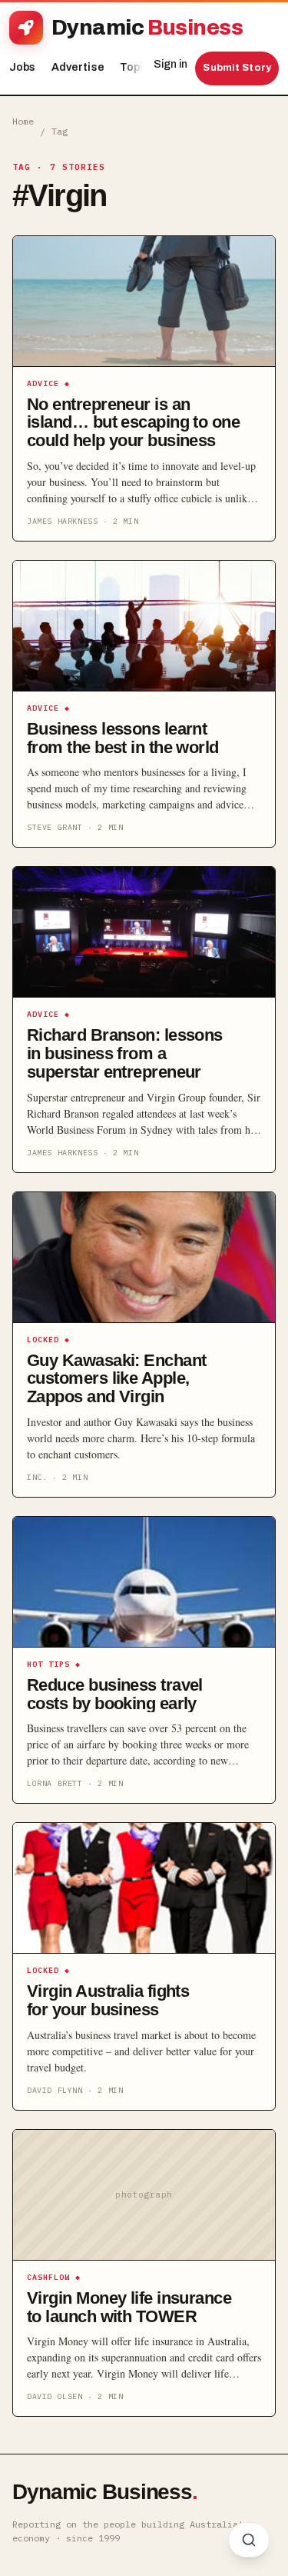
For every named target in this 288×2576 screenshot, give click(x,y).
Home (23, 121)
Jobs (23, 67)
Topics (142, 67)
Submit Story (237, 68)
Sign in (170, 64)
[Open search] (249, 2540)
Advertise (78, 67)
